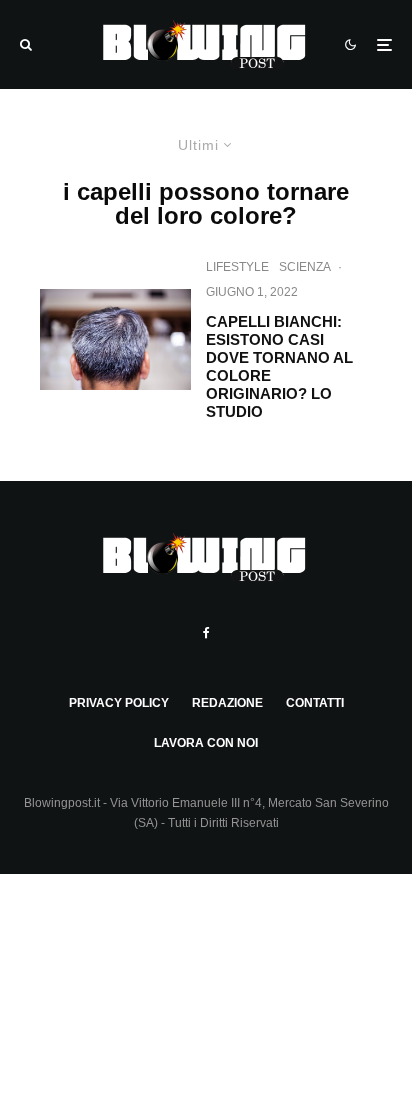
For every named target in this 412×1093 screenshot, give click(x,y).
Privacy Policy (119, 703)
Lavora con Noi (206, 743)
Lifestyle (237, 267)
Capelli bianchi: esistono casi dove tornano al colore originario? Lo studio (279, 366)
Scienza (305, 267)
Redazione (227, 703)
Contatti (315, 703)
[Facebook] (206, 633)
